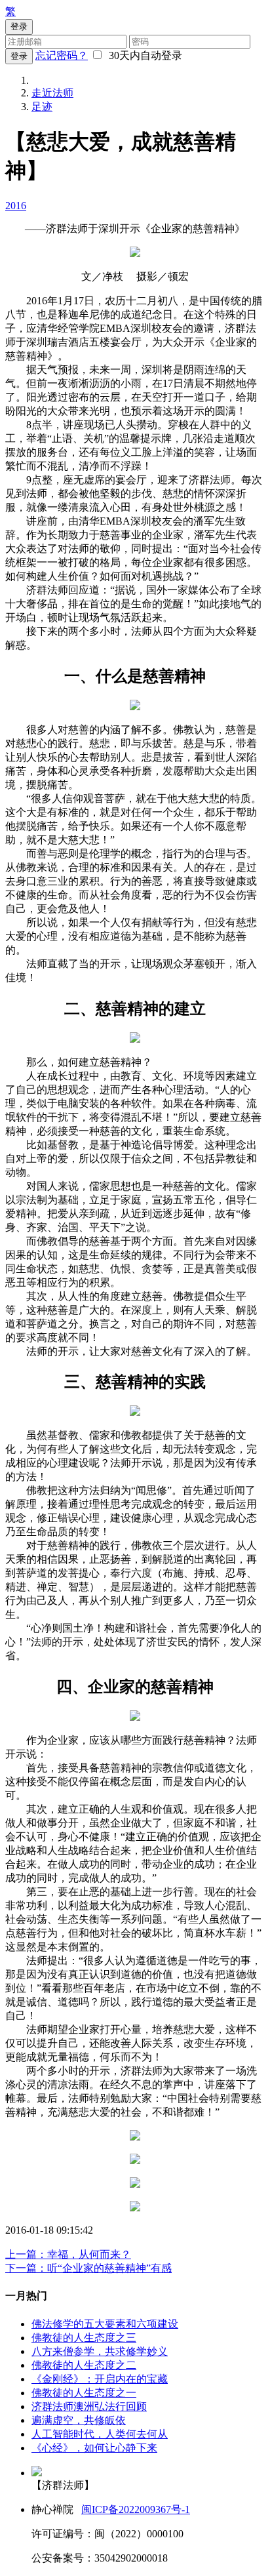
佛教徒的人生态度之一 (84, 2393)
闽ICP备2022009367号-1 (136, 2509)
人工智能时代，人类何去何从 (100, 2434)
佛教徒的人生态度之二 (84, 2365)
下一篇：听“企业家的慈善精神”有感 (88, 2268)
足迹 (42, 107)
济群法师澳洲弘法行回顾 (89, 2406)
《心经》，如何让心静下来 (94, 2448)
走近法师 (52, 93)
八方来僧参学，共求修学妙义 (100, 2351)
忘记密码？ (62, 55)
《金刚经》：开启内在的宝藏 (100, 2379)
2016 (16, 206)
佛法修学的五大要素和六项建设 (105, 2324)
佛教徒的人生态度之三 (84, 2338)
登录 (19, 56)
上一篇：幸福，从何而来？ (68, 2254)
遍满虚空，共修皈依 (79, 2420)
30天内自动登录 (143, 55)
